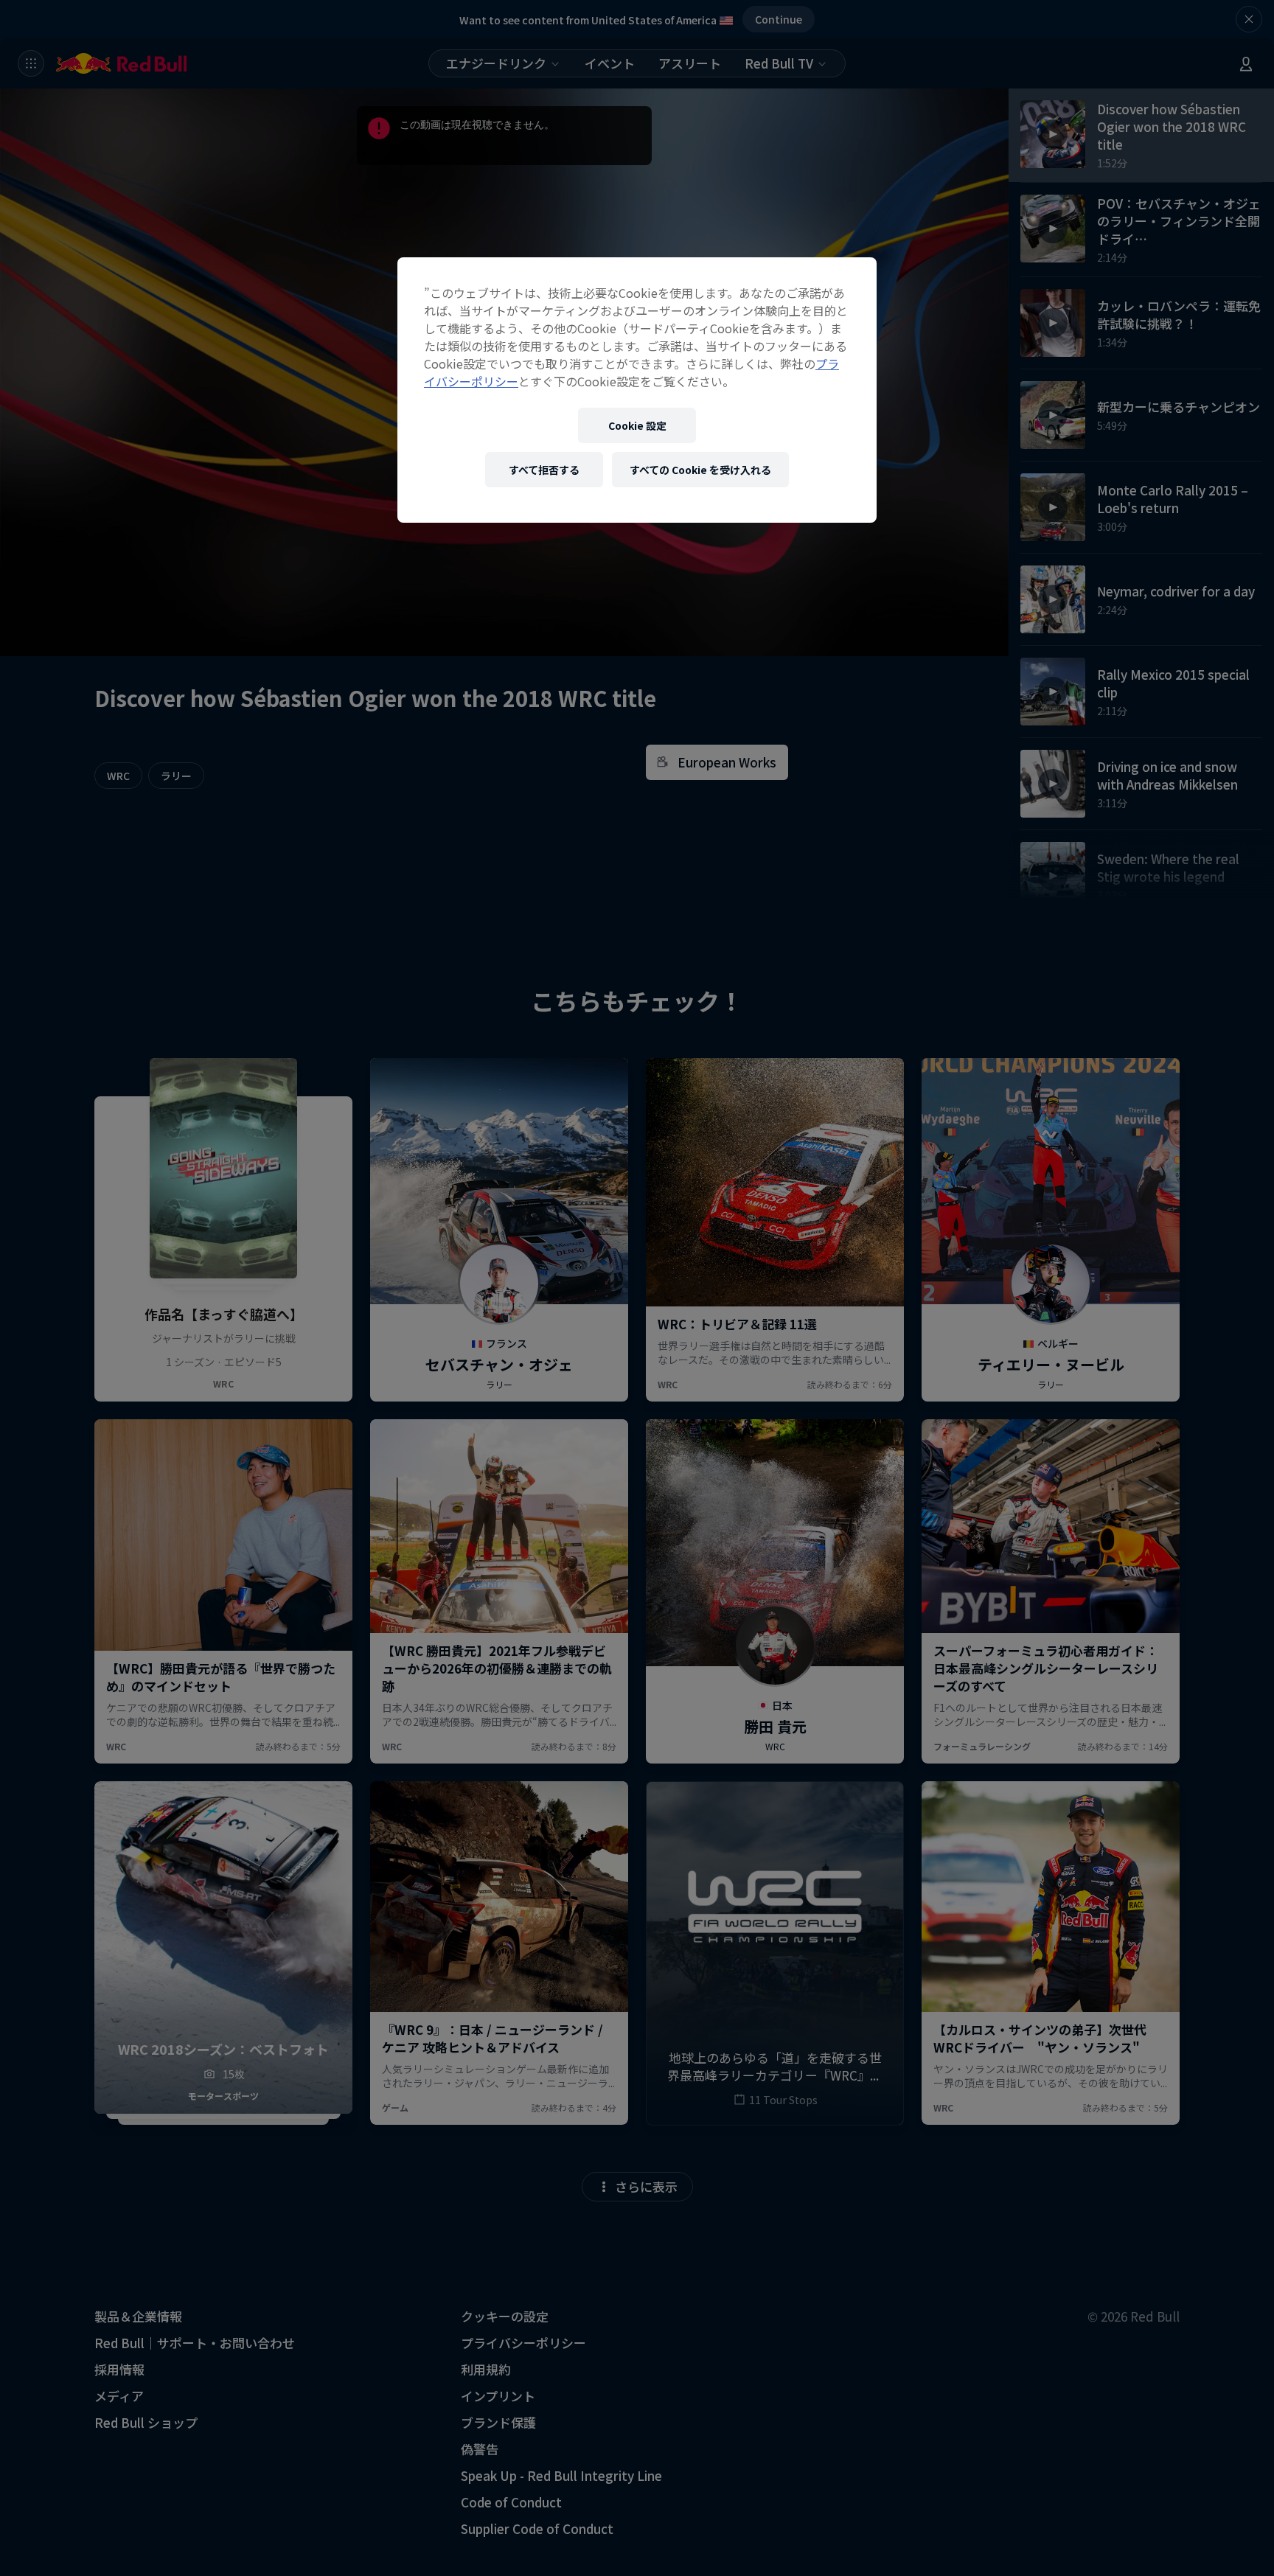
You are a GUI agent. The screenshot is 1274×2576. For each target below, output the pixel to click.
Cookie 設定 (637, 425)
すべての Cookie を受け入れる (700, 470)
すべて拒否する (544, 470)
